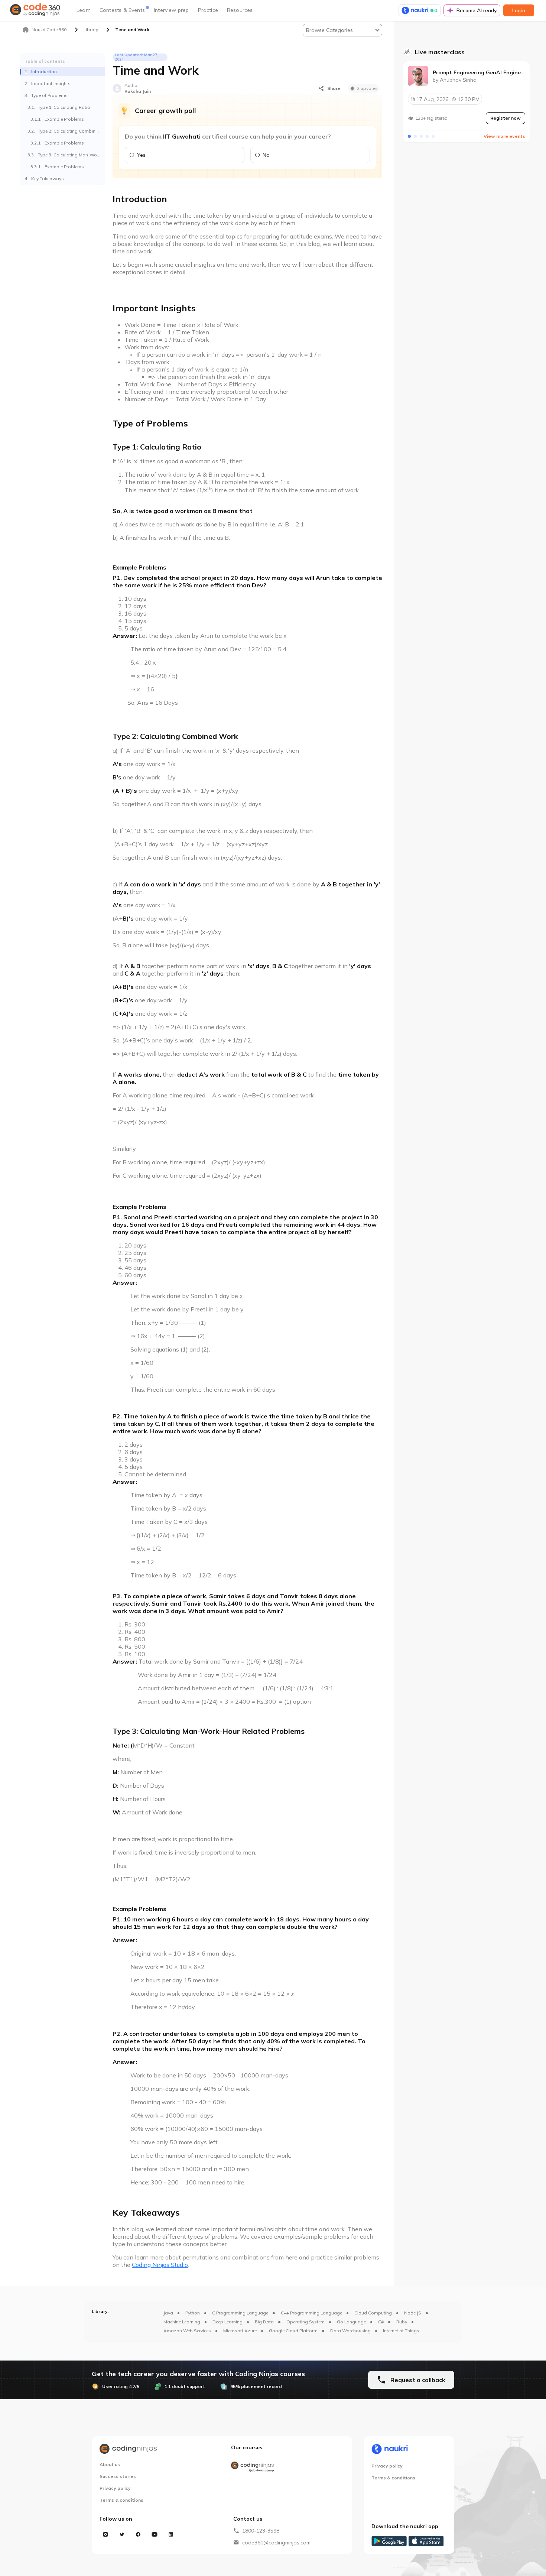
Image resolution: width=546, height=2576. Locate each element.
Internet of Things (401, 2331)
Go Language (351, 2322)
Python (193, 2313)
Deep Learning (227, 2322)
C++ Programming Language (311, 2313)
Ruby (402, 2322)
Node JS (413, 2313)
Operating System (305, 2322)
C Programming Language (240, 2313)
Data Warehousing (350, 2331)
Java (168, 2313)
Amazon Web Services (187, 2331)
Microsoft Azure (240, 2331)
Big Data (264, 2322)
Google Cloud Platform (293, 2331)
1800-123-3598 (261, 2531)
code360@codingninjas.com (276, 2543)
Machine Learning (182, 2322)
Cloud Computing (373, 2313)
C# (381, 2322)
